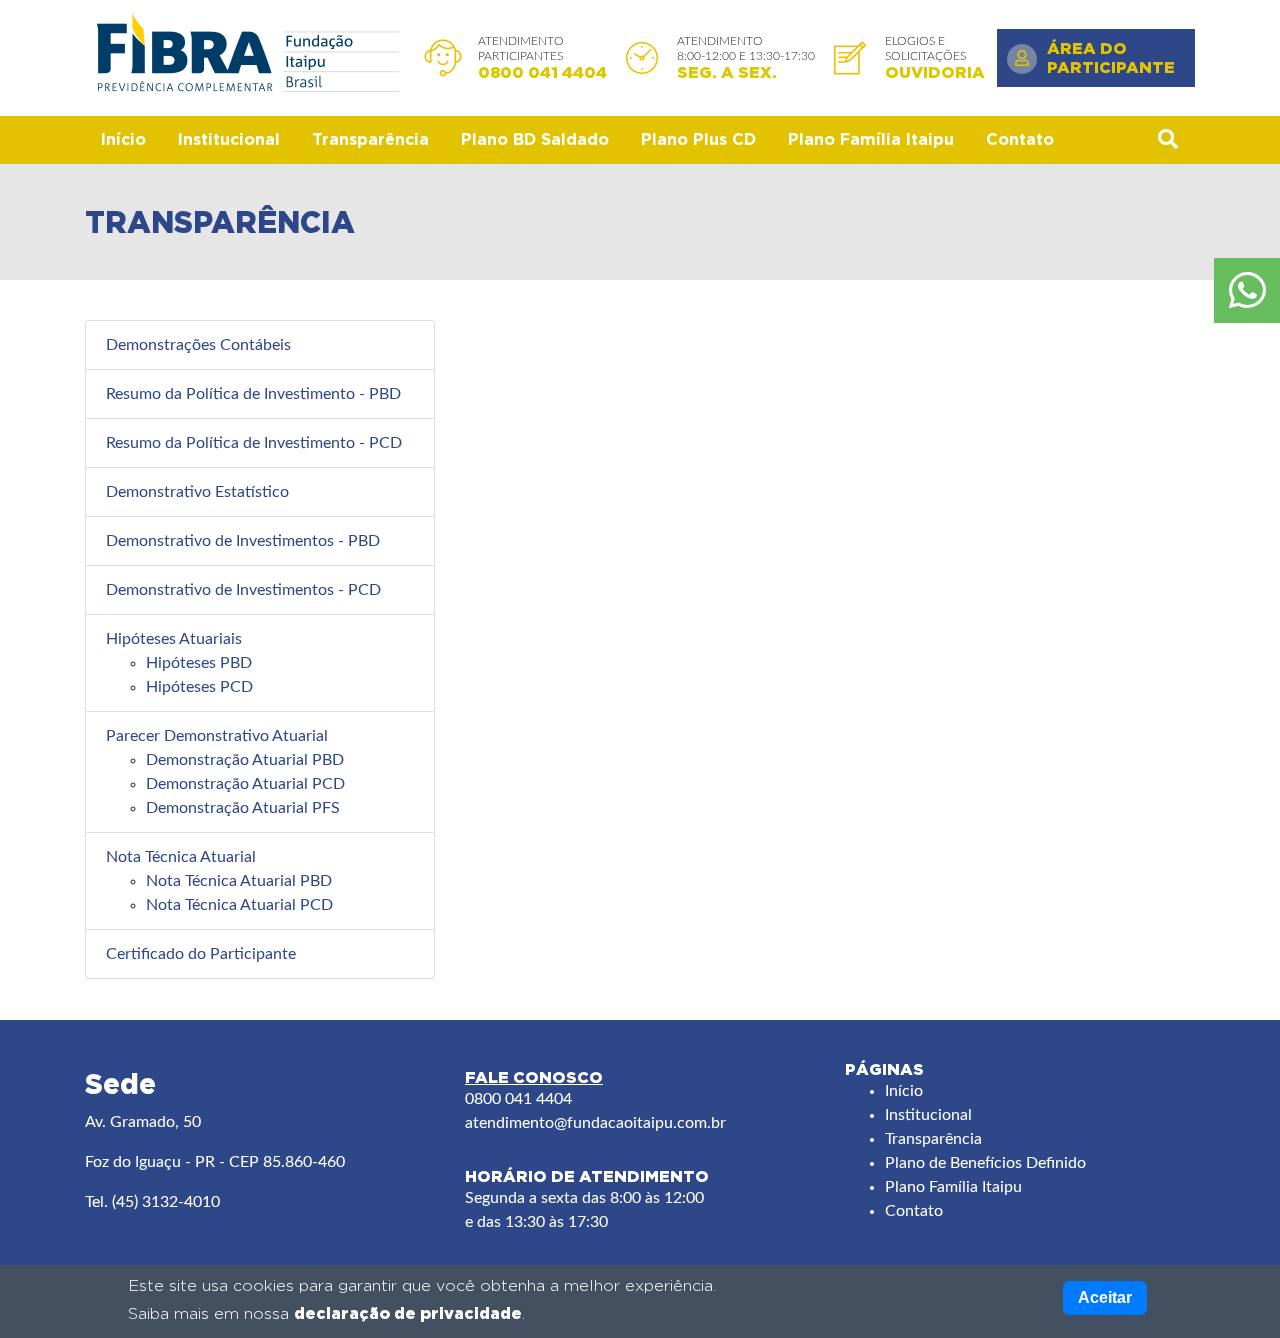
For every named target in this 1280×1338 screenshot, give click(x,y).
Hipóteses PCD (199, 687)
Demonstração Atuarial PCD (245, 784)
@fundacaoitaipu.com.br (640, 1123)
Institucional (229, 140)
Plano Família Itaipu (871, 140)
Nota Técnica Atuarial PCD (239, 905)
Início (123, 140)
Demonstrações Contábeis (198, 345)
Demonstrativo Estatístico (197, 492)
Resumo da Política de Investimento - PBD (253, 394)
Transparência (370, 140)
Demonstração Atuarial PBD (245, 760)
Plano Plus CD (698, 140)
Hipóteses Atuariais (174, 639)
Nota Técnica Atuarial (181, 857)
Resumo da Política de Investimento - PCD (254, 443)
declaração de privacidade (408, 1313)
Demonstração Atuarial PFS (243, 808)
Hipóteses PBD (199, 663)
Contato (1020, 140)
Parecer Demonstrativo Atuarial (217, 736)
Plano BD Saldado (535, 140)
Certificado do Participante (201, 954)
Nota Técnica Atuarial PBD (239, 881)
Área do (1111, 57)
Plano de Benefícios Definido (985, 1163)
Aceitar (1105, 1297)
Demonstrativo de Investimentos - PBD (243, 541)
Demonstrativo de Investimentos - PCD (243, 590)
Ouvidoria (935, 72)
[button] (1168, 140)
